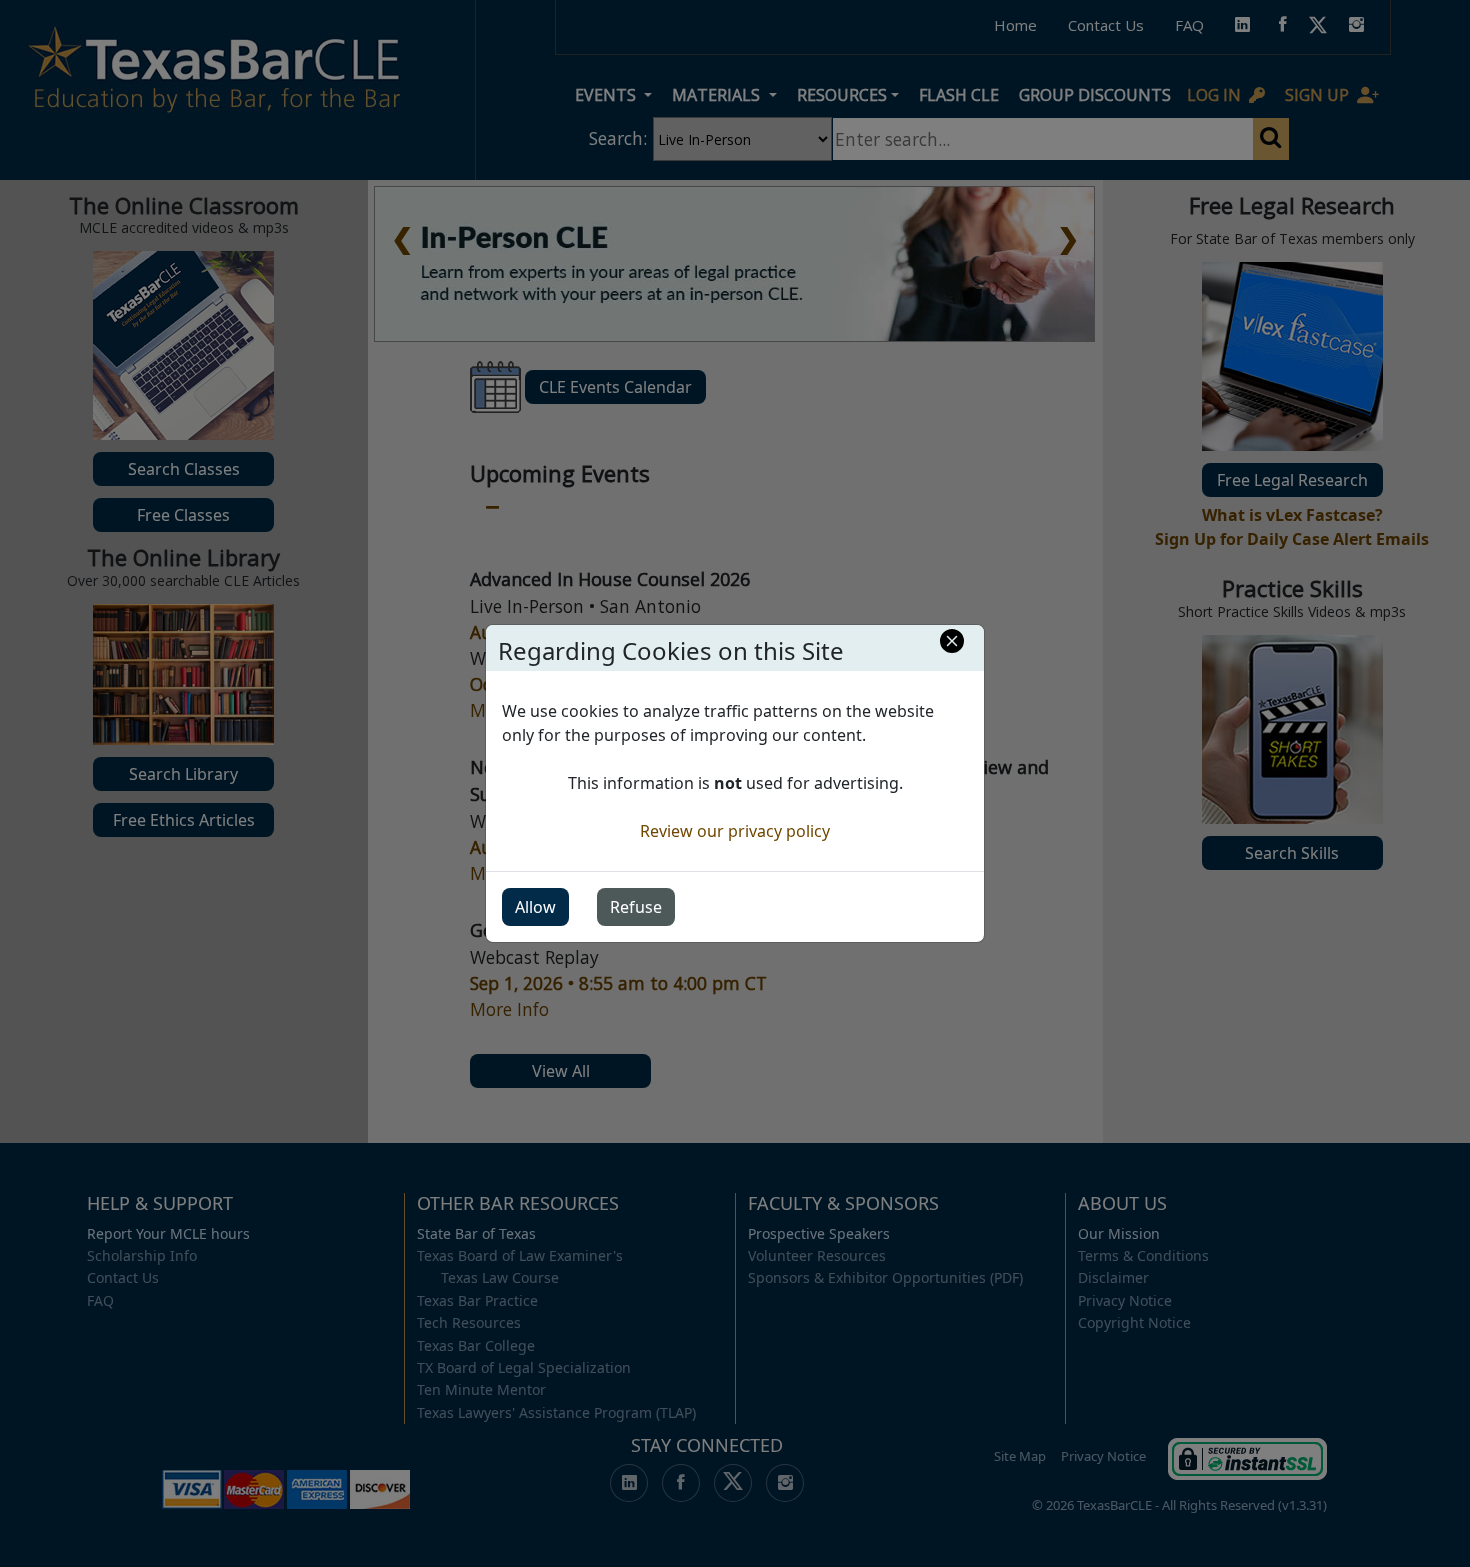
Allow (535, 907)
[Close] (952, 641)
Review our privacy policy (735, 831)
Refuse (636, 907)
